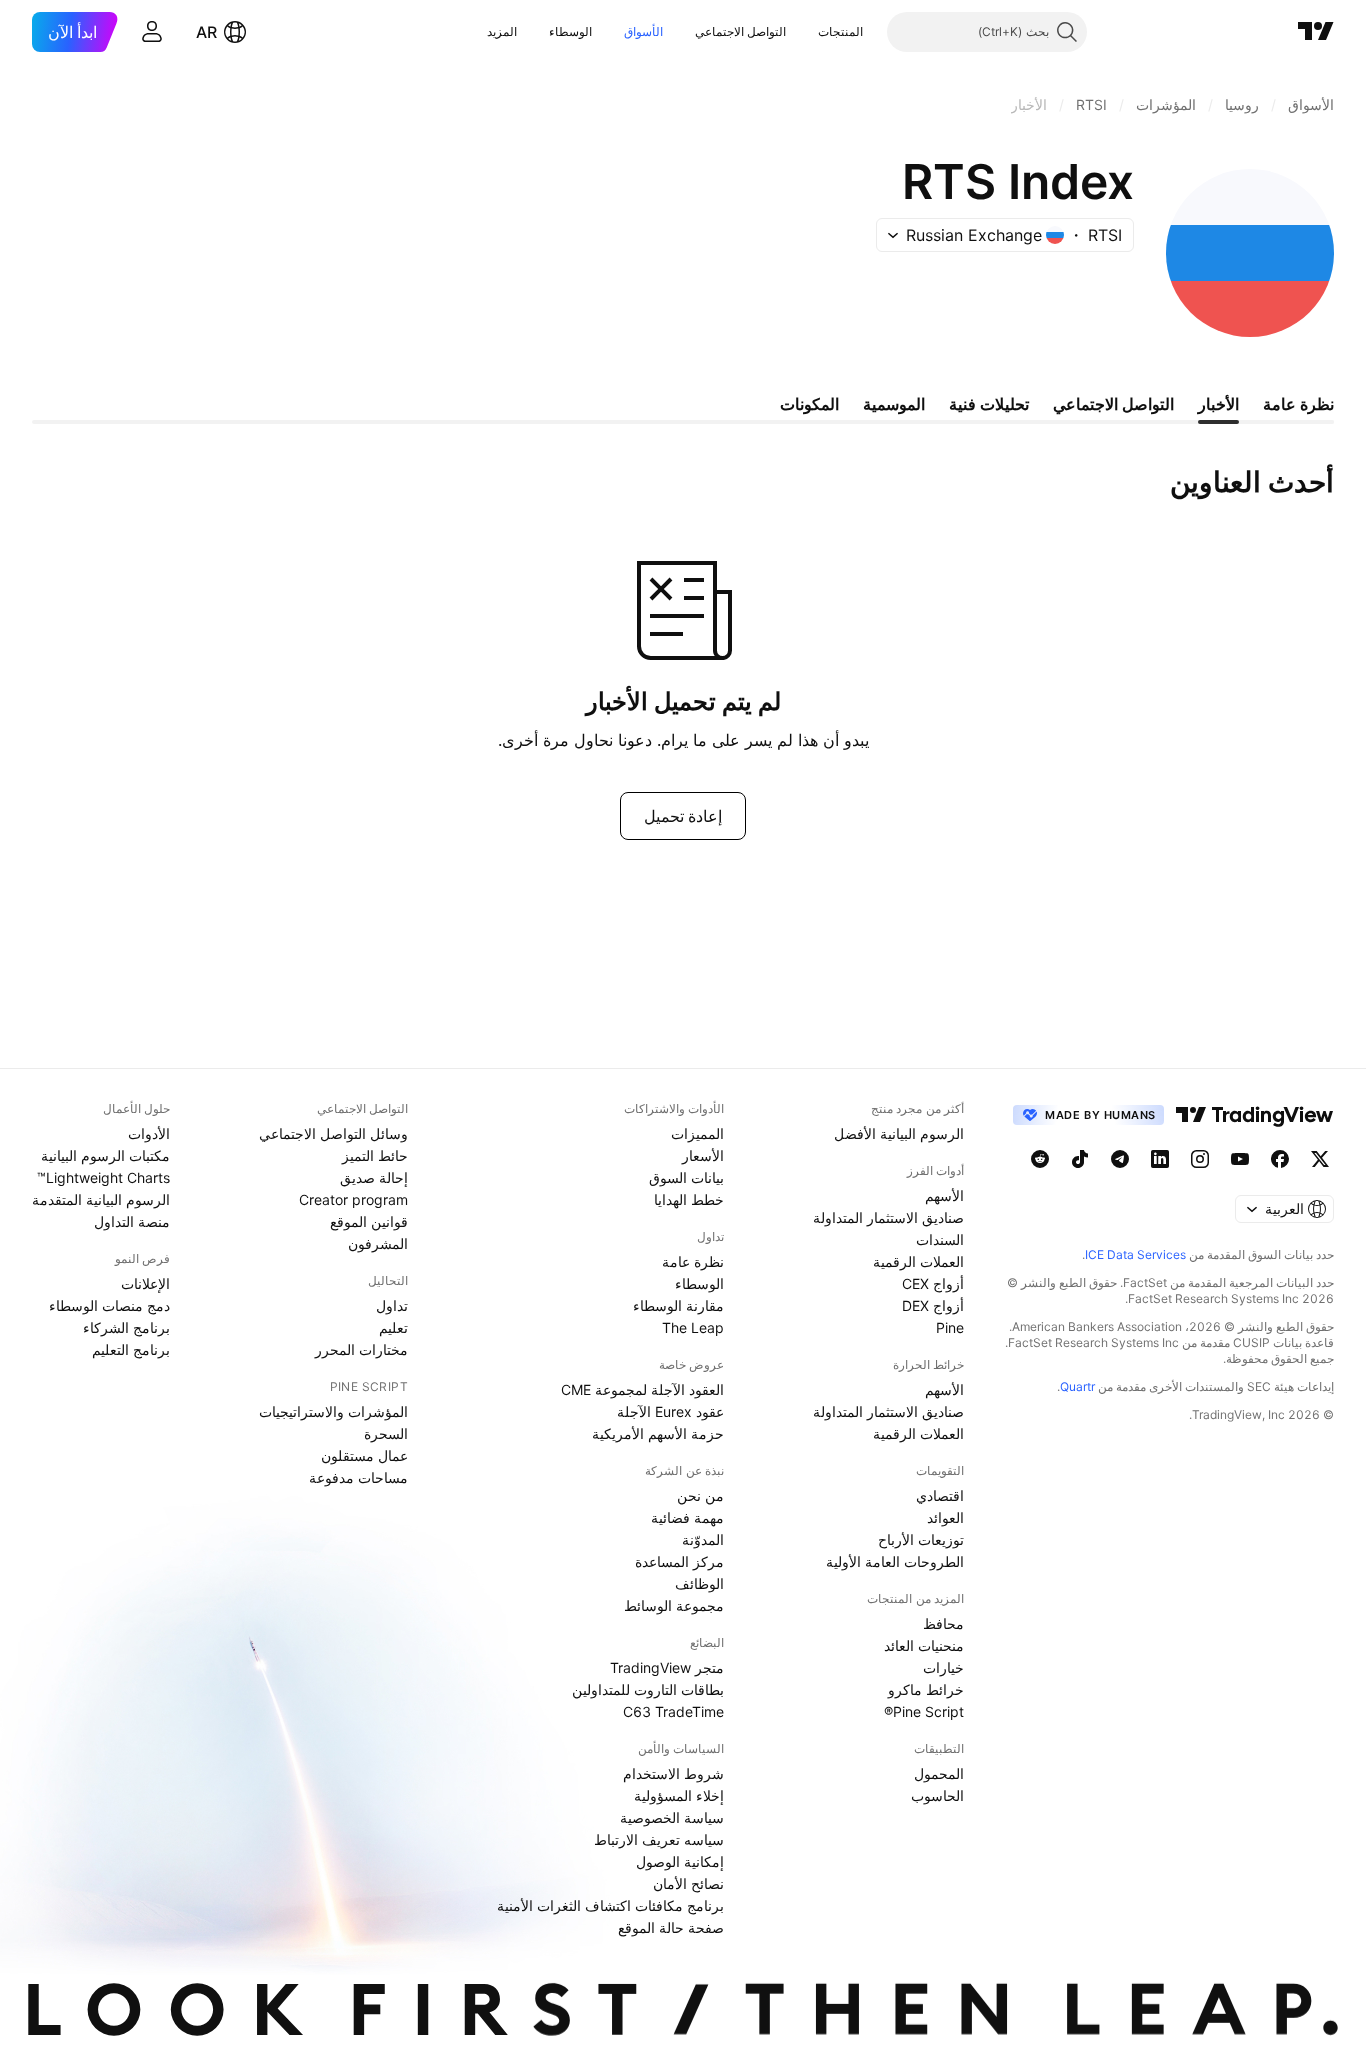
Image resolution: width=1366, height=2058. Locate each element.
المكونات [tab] (809, 404)
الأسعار (703, 1155)
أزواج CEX (933, 1283)
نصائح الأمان (688, 1883)
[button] (803, 32)
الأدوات (149, 1133)
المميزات (697, 1133)
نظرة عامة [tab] (1298, 404)
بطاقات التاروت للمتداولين (648, 1689)
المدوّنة (703, 1539)
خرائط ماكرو (926, 1689)
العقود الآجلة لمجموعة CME (642, 1389)
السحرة (386, 1433)
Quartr (1077, 1386)
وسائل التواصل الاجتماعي (333, 1133)
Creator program (353, 1199)
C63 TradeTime (673, 1711)
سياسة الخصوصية (672, 1817)
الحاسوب (937, 1795)
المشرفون (378, 1243)
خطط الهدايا (689, 1199)
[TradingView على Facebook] (1280, 1159)
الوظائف (699, 1583)
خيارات (943, 1667)
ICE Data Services (1135, 1254)
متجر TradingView (667, 1667)
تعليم (393, 1327)
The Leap (693, 1327)
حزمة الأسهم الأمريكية (658, 1433)
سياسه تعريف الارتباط (659, 1839)
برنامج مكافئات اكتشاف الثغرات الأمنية (610, 1905)
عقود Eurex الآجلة (670, 1411)
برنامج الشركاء (126, 1327)
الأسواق (643, 31)
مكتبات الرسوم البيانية (105, 1155)
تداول (392, 1305)
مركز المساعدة (679, 1561)
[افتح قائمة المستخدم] (152, 32)
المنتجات (840, 31)
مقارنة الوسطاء (678, 1305)
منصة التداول (132, 1221)
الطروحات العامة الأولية (895, 1561)
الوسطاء (570, 31)
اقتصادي (940, 1495)
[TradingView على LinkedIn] (1160, 1159)
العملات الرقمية (918, 1261)
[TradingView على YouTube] (1240, 1159)
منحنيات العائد (924, 1645)
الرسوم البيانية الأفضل (899, 1133)
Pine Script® (924, 1711)
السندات (940, 1239)
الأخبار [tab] (1218, 404)
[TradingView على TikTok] (1080, 1159)
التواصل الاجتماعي (740, 31)
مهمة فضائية (687, 1517)
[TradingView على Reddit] (1040, 1159)
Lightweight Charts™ (103, 1177)
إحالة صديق (374, 1177)
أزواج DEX (933, 1305)
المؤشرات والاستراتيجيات (333, 1411)
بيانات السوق (686, 1177)
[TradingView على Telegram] (1120, 1159)
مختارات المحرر (361, 1349)
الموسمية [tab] (894, 404)
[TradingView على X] (1320, 1159)
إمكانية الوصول (680, 1861)
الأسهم (944, 1195)
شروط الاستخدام (673, 1773)
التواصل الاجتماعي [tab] (1113, 404)
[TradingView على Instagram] (1200, 1159)
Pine (950, 1327)
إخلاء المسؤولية (679, 1795)
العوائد (945, 1517)
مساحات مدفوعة (358, 1477)
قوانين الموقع (369, 1221)
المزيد (502, 31)
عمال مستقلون (364, 1455)
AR (206, 32)
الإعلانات (145, 1283)
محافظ (943, 1623)
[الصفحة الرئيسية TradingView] (1316, 32)
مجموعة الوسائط (674, 1605)
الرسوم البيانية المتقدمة (101, 1199)
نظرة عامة (693, 1261)
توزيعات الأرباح (921, 1539)
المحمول (939, 1773)
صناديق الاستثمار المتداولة (888, 1217)
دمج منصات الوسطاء (109, 1305)
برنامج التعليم (131, 1349)
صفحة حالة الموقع (671, 1927)
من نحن (700, 1495)
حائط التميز (375, 1155)
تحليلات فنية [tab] (989, 404)
